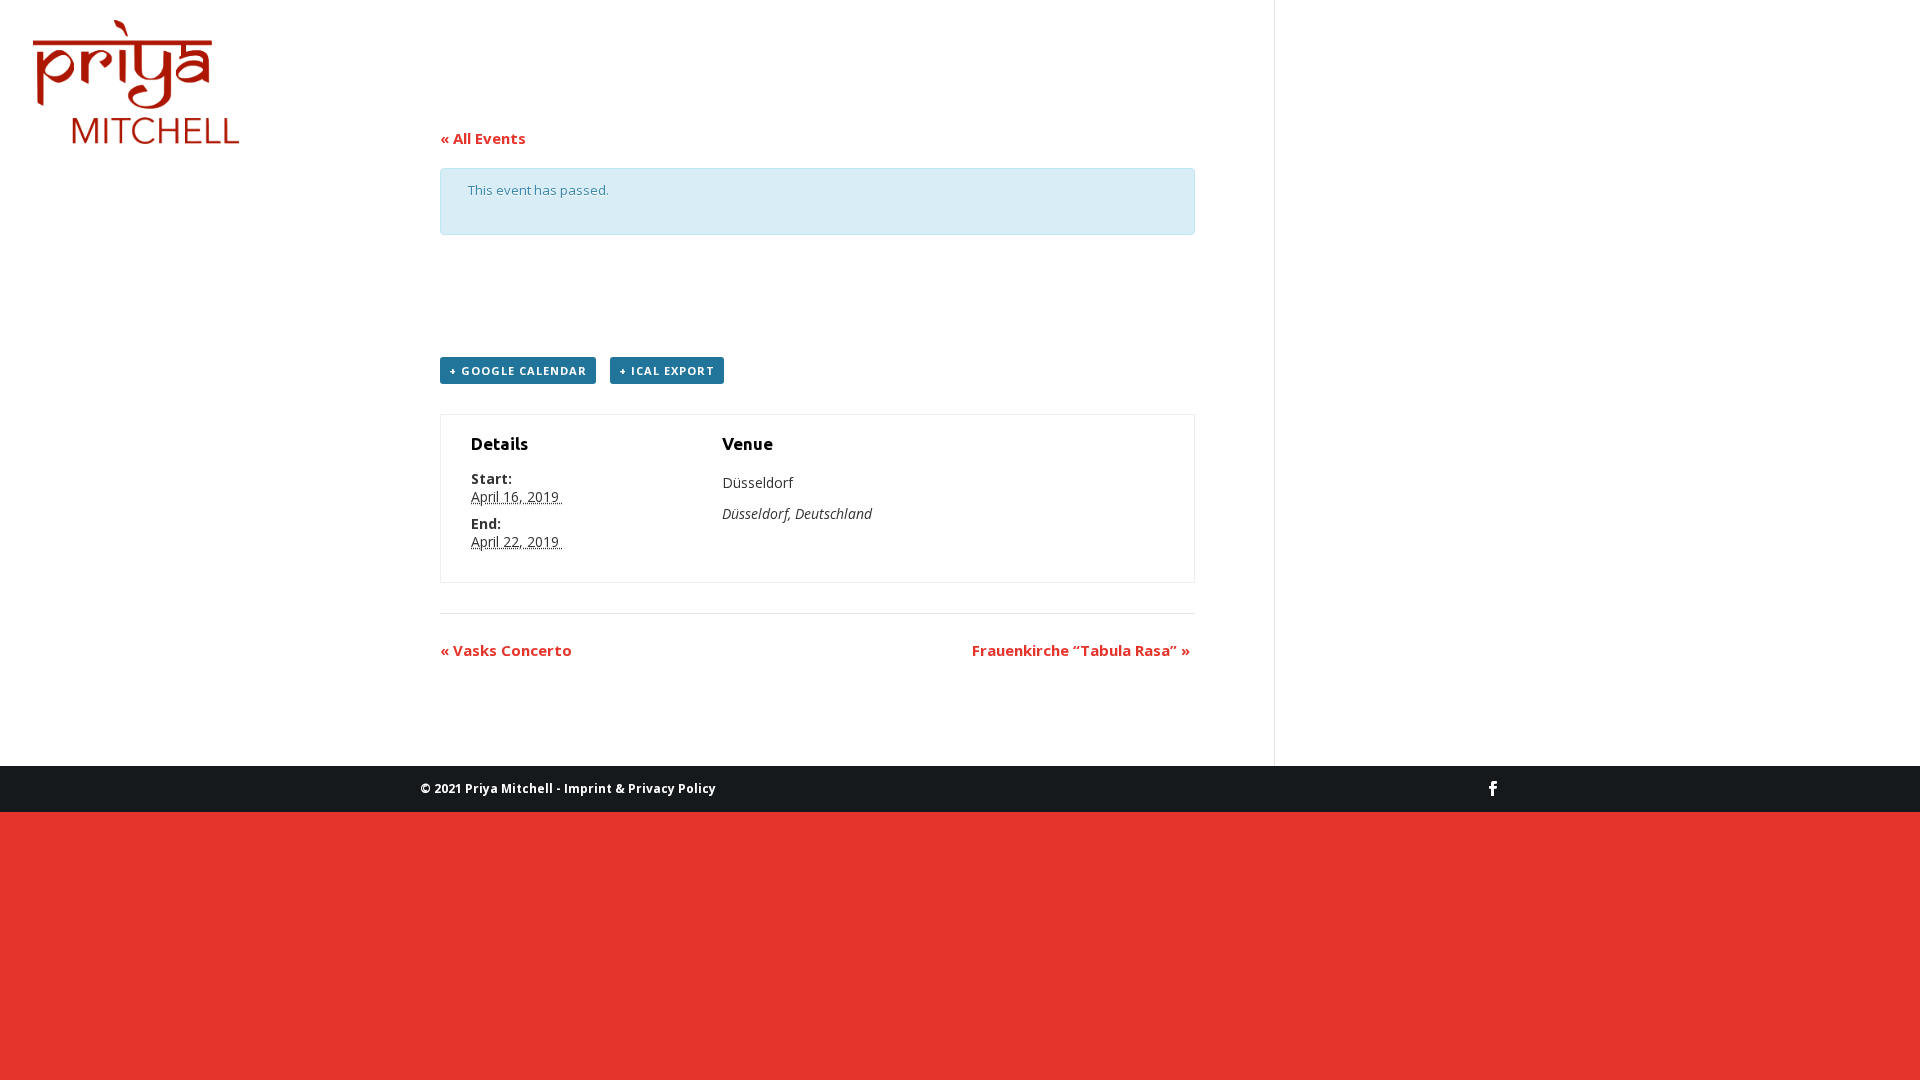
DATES (396, 47)
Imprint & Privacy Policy (640, 788)
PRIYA (289, 47)
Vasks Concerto (506, 650)
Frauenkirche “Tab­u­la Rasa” (1081, 650)
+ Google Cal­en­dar (518, 370)
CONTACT (502, 47)
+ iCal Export (667, 370)
